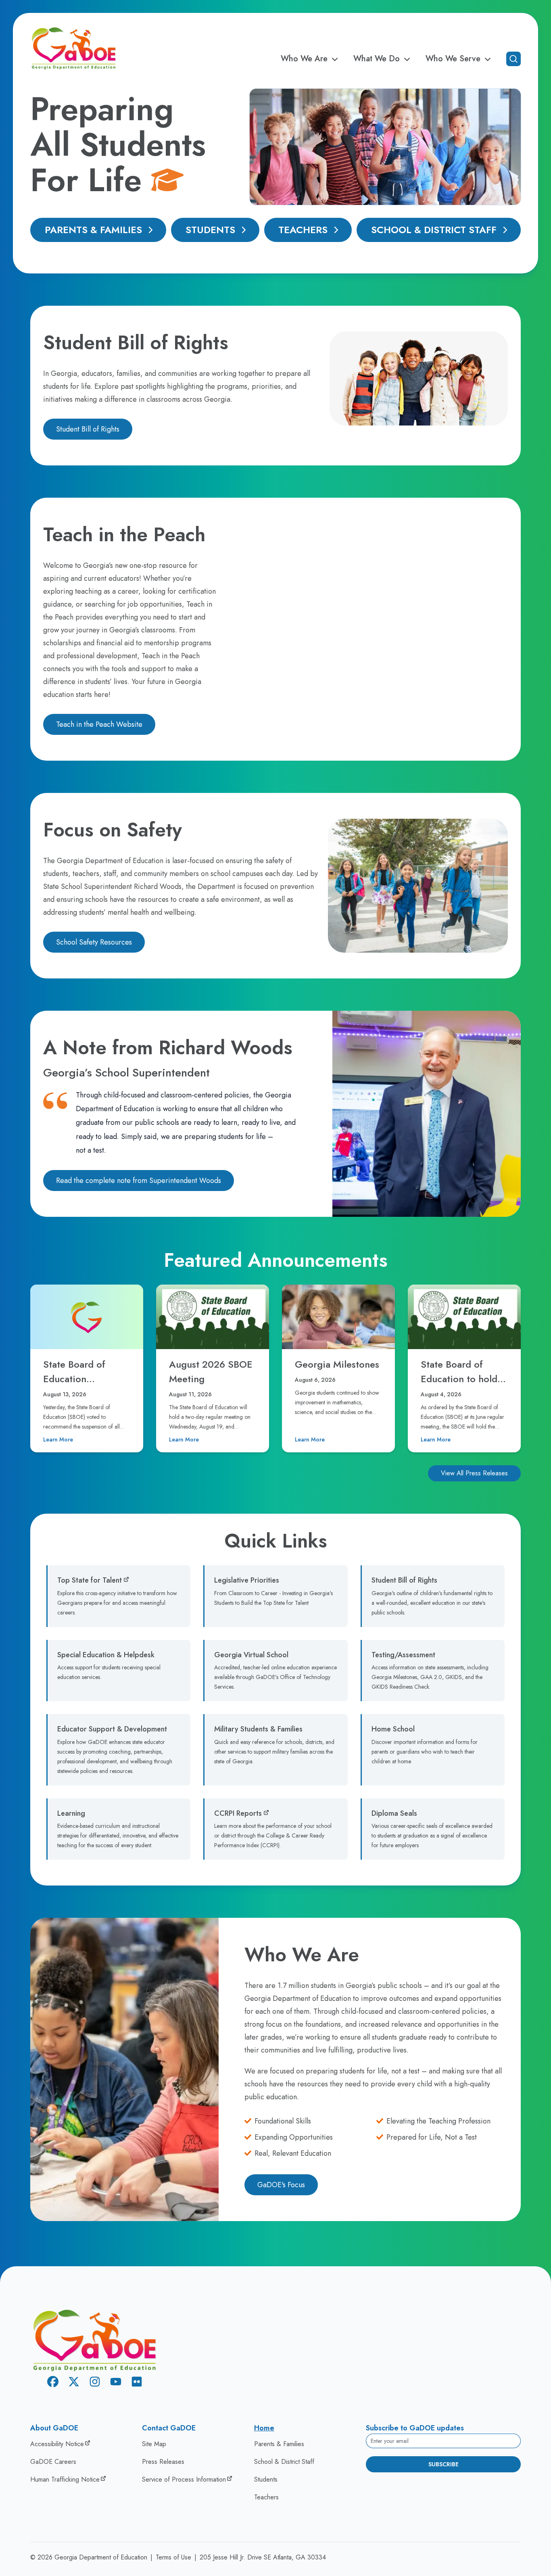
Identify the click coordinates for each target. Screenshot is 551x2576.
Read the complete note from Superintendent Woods (139, 1181)
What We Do (377, 59)
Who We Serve (453, 59)
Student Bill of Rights (88, 429)
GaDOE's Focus (281, 2185)
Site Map (154, 2444)
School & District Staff (434, 230)
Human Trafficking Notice (65, 2479)
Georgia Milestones (337, 1364)
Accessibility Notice (57, 2444)
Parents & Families (93, 230)
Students (210, 230)
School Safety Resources (94, 942)
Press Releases (163, 2462)
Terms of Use (173, 2557)
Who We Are (304, 59)
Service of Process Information (184, 2479)
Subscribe (444, 2464)
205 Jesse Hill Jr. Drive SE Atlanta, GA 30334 (263, 2557)
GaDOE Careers (53, 2462)
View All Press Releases (474, 1473)
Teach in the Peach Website (99, 724)
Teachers (303, 230)
